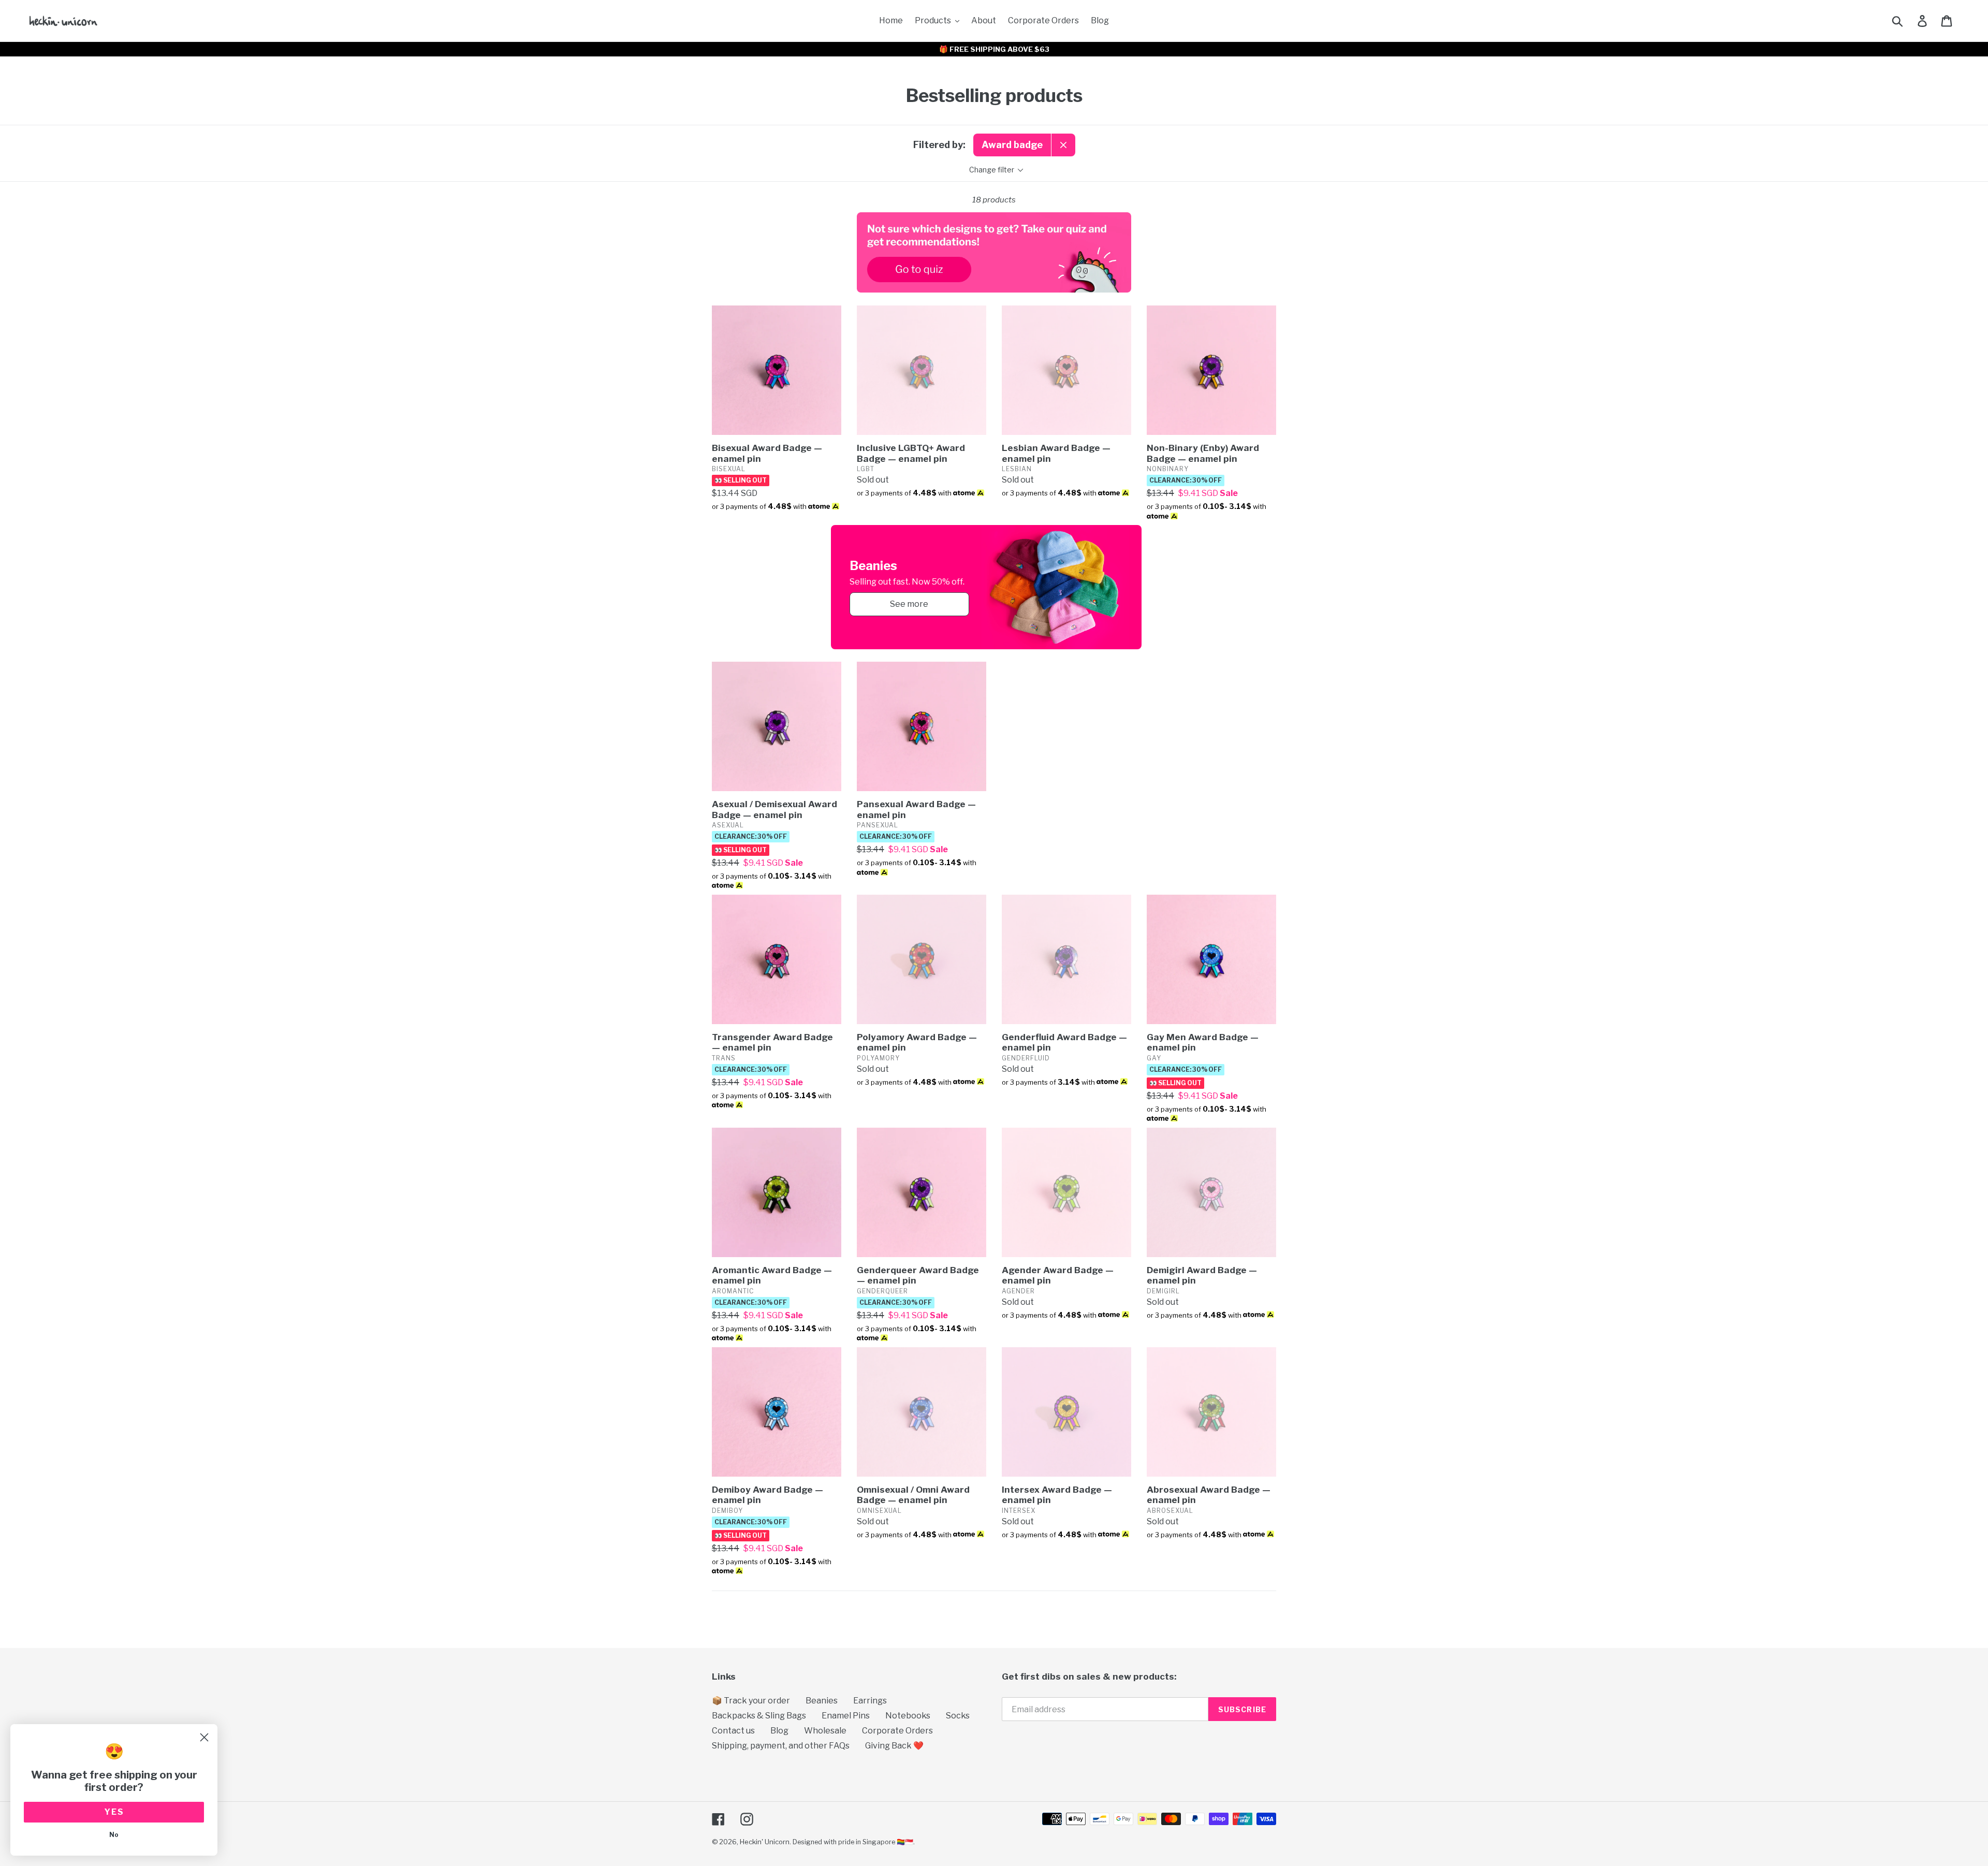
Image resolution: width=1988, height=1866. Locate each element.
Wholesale (825, 1731)
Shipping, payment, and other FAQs (781, 1746)
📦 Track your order (751, 1701)
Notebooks (908, 1716)
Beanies (822, 1701)
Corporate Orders (897, 1731)
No (114, 1835)
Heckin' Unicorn (765, 1842)
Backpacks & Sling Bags (759, 1716)
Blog (779, 1731)
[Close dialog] (204, 1737)
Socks (958, 1716)
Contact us (733, 1731)
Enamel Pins (846, 1716)
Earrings (870, 1701)
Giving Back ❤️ (894, 1746)
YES (114, 1812)
